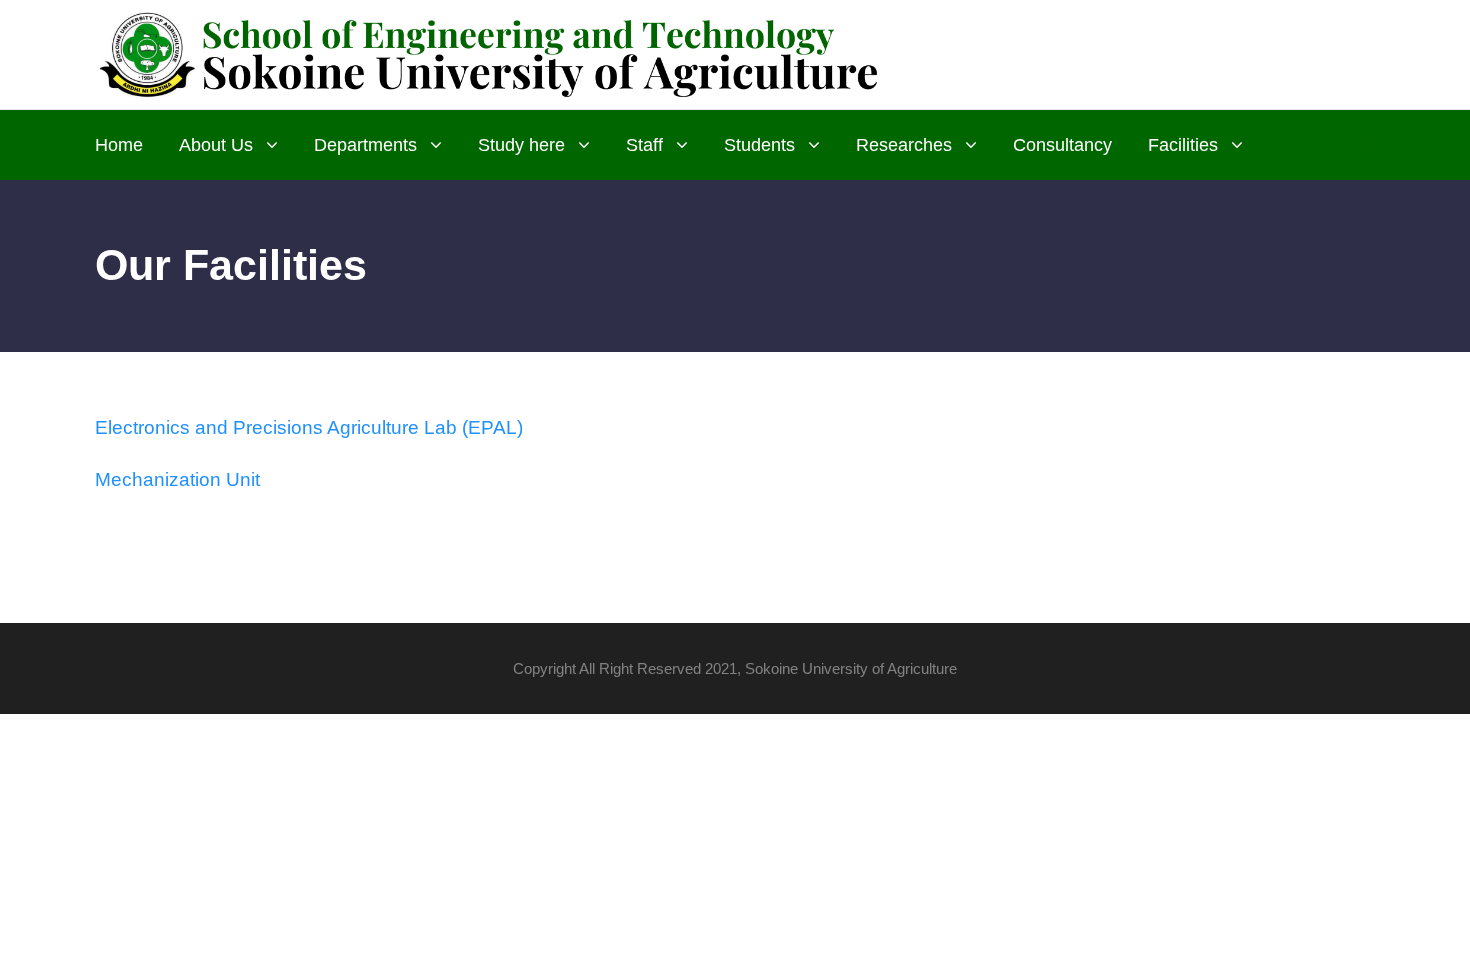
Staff (644, 145)
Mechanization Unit (177, 479)
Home (119, 145)
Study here (521, 145)
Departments (365, 145)
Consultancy (1062, 145)
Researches (904, 145)
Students (759, 145)
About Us (216, 145)
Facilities (1183, 145)
